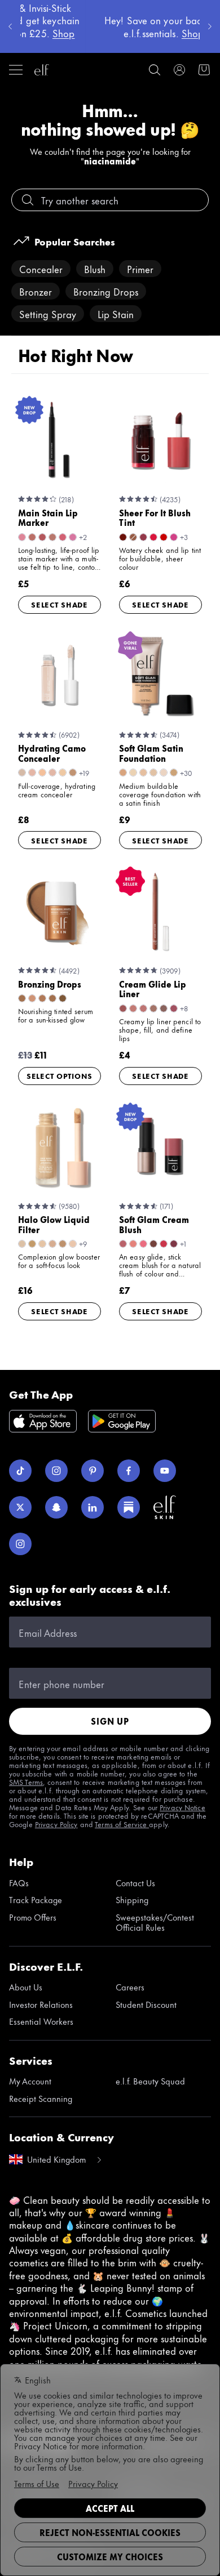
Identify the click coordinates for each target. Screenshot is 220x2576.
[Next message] (210, 26)
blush (95, 269)
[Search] (155, 70)
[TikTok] (20, 1471)
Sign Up (110, 1721)
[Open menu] (16, 70)
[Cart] (204, 70)
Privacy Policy (56, 1824)
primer (140, 269)
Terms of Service (122, 1824)
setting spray (48, 314)
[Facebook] (129, 1471)
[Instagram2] (20, 1544)
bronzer (36, 291)
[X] (20, 1507)
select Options (60, 1075)
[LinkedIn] (93, 1507)
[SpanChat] (56, 1507)
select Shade (60, 604)
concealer (41, 269)
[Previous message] (10, 26)
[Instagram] (56, 1471)
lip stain (116, 314)
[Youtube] (165, 1471)
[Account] (179, 70)
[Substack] (129, 1507)
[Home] (42, 70)
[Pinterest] (93, 1471)
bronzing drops (106, 291)
